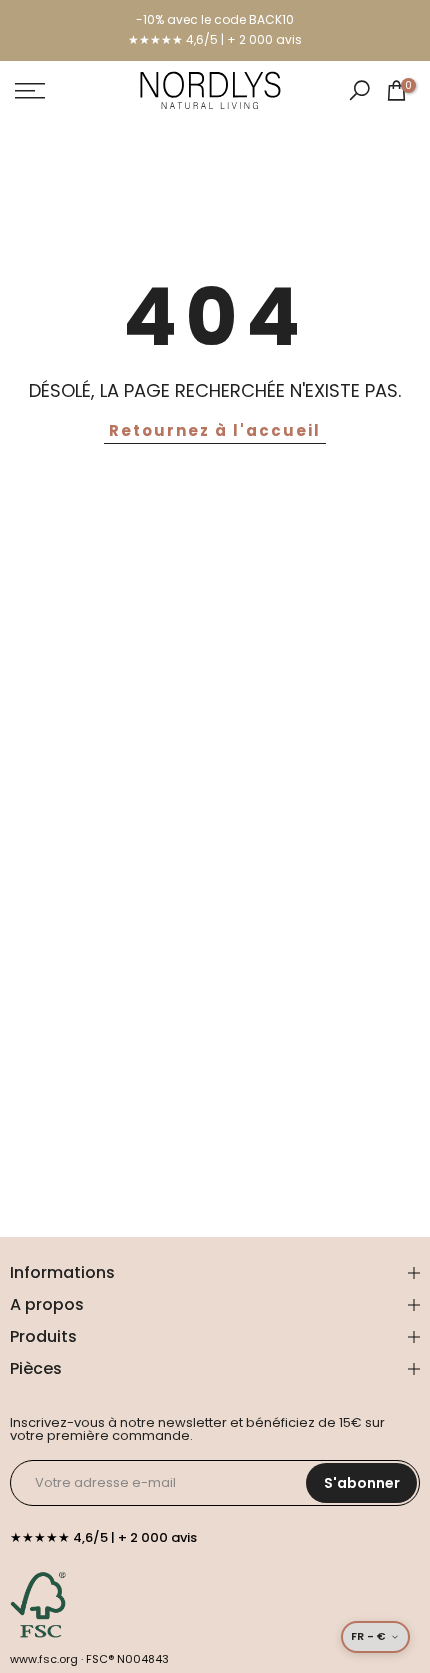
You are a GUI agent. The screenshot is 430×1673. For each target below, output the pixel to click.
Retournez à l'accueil (215, 430)
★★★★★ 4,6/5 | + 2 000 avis (215, 39)
